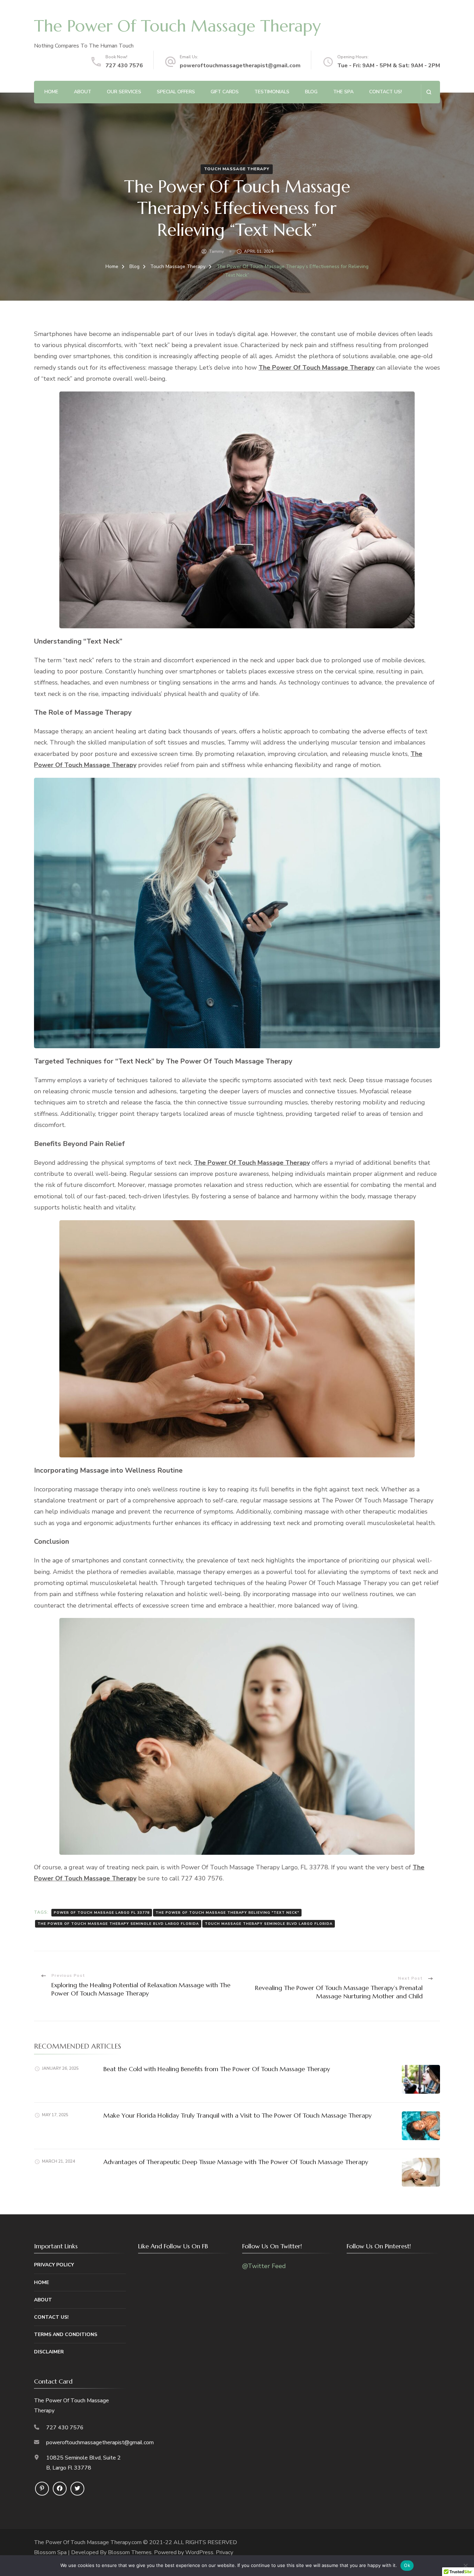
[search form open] (429, 92)
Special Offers (176, 92)
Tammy (216, 251)
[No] (465, 2566)
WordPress (199, 2552)
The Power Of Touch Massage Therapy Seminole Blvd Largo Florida (118, 1924)
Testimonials (272, 92)
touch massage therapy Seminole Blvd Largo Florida (269, 1924)
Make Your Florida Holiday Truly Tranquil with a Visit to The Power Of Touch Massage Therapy (238, 2115)
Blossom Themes (130, 2552)
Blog (311, 92)
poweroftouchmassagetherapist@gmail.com (240, 66)
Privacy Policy (54, 2265)
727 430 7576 (124, 66)
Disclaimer (49, 2352)
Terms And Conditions (66, 2334)
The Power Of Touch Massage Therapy (177, 26)
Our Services (124, 92)
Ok (407, 2565)
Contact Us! (386, 92)
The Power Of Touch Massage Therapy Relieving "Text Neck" (227, 1913)
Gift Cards (225, 92)
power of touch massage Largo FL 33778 (102, 1913)
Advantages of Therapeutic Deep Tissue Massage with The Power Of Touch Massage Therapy (236, 2162)
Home (51, 92)
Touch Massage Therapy (237, 169)
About (83, 92)
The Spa (343, 92)
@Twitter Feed (264, 2266)
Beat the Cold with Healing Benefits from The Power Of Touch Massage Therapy (217, 2069)
